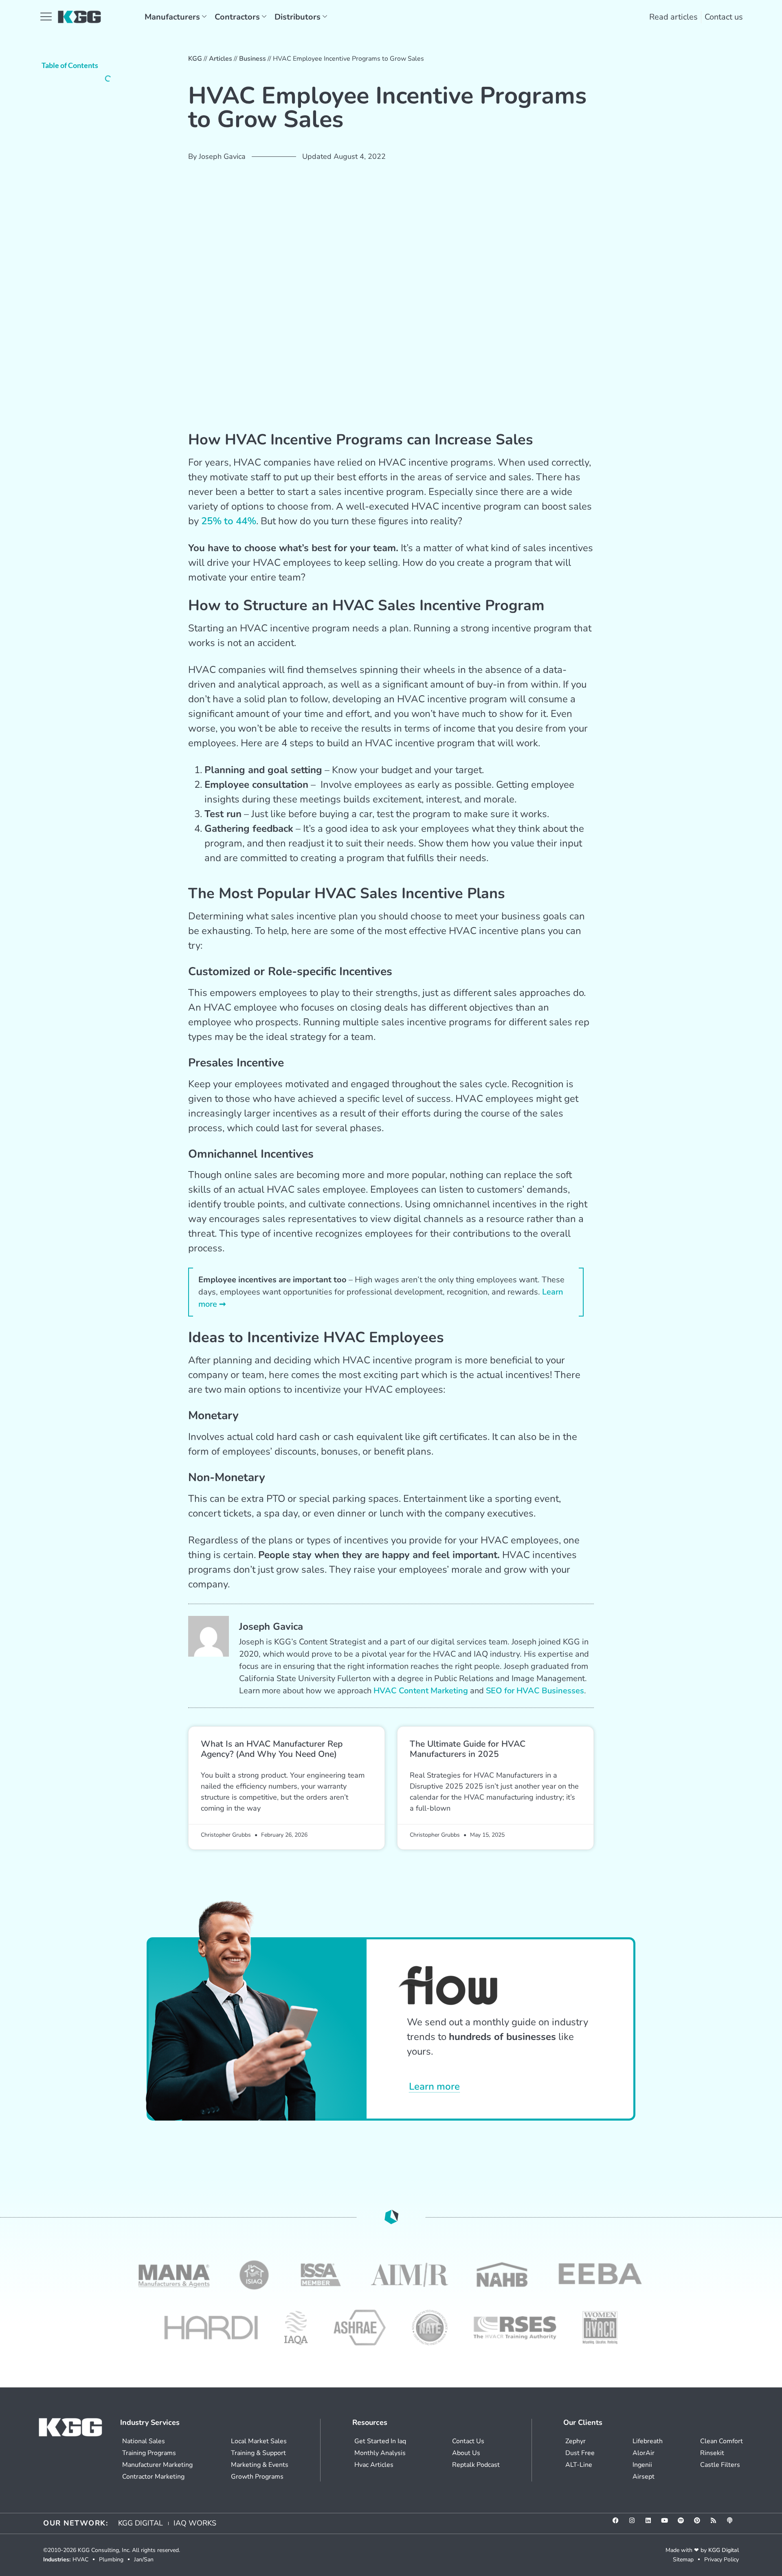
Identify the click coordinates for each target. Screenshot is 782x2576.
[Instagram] (635, 2523)
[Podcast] (733, 2523)
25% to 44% (229, 521)
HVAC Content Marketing (421, 1691)
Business (253, 59)
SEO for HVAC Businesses (535, 1691)
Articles (221, 59)
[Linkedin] (651, 2523)
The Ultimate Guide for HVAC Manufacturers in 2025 (468, 1749)
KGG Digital (724, 2550)
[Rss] (716, 2523)
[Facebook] (619, 2523)
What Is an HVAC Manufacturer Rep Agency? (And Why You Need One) (272, 1749)
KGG (195, 59)
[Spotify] (684, 2523)
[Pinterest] (700, 2523)
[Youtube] (668, 2523)
